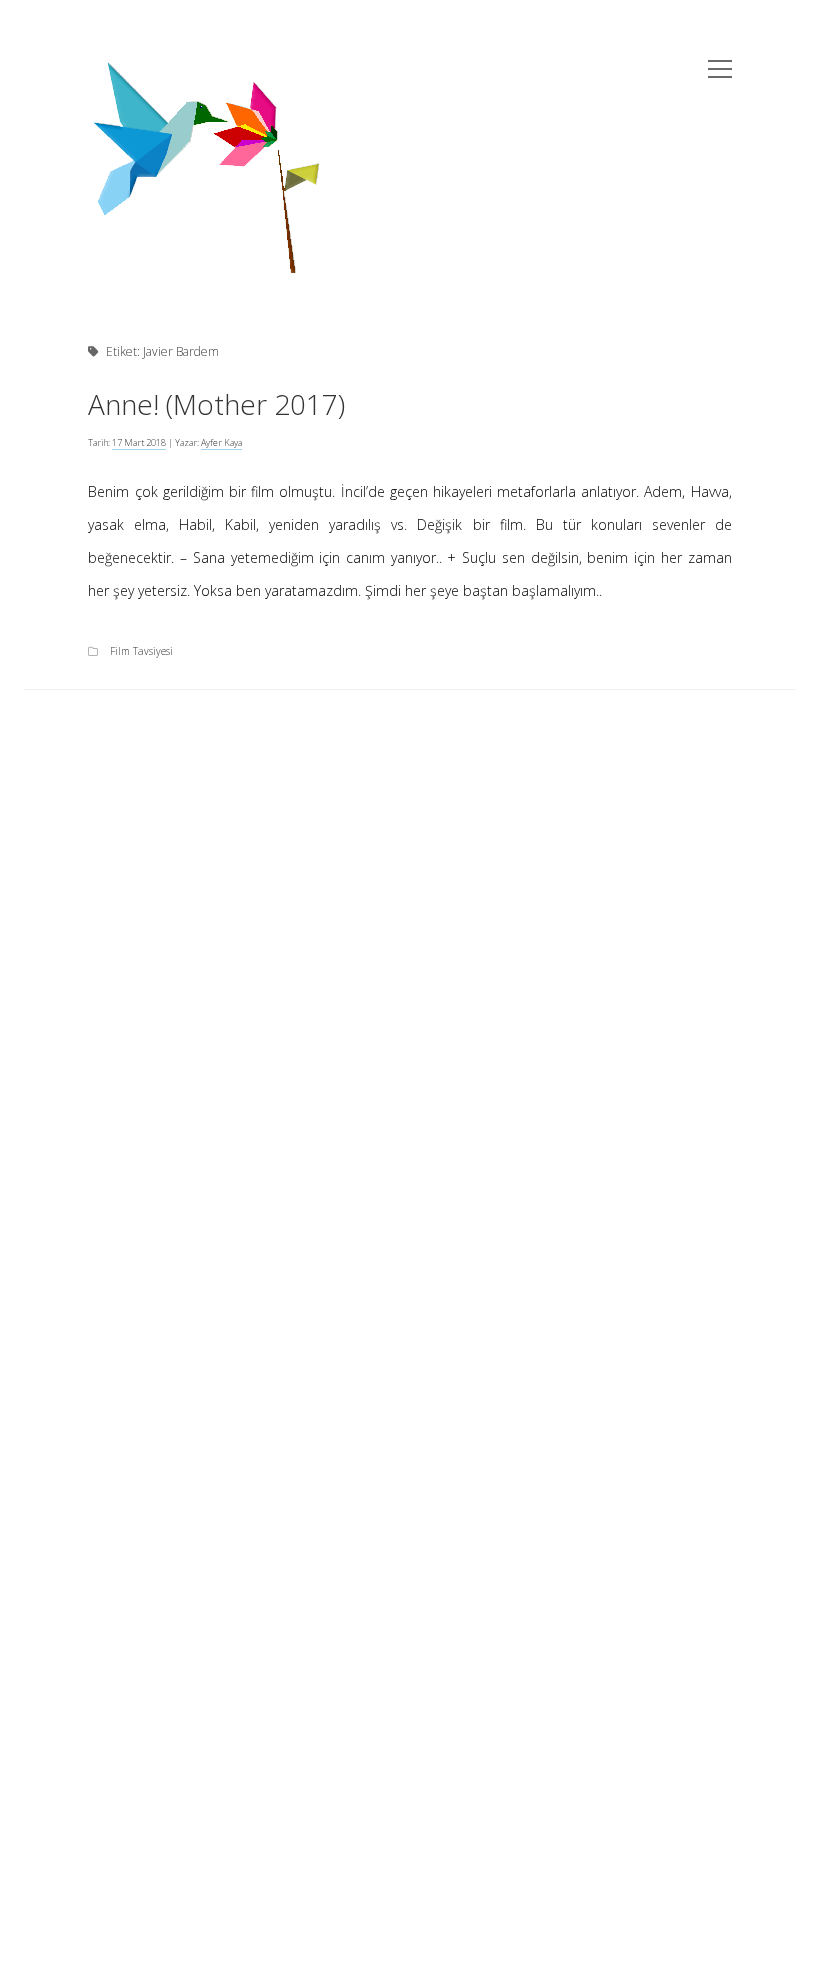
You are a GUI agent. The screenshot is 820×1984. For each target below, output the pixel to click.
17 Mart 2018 (139, 442)
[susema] (206, 265)
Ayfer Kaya (221, 442)
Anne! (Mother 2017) (216, 404)
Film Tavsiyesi (141, 651)
